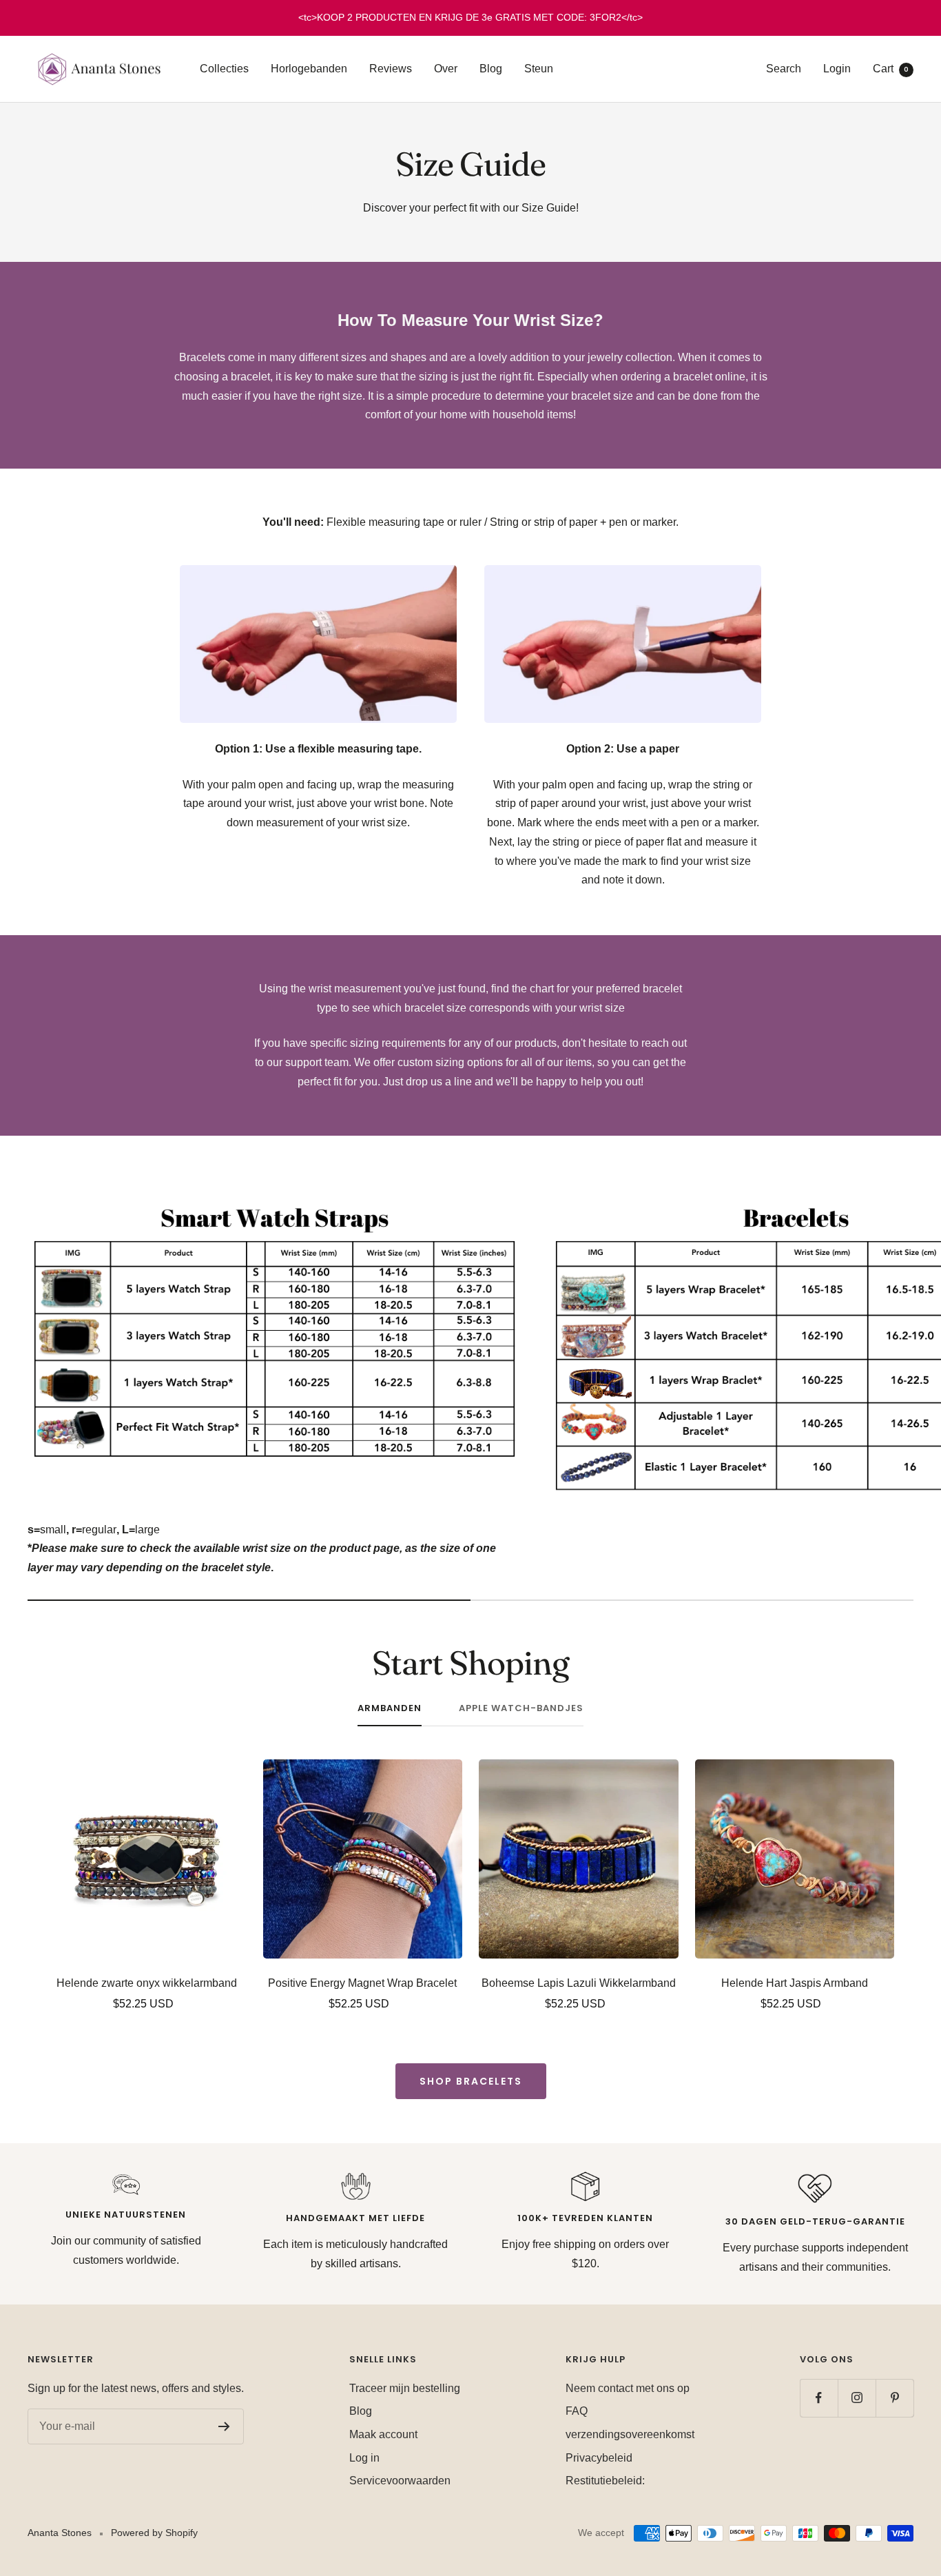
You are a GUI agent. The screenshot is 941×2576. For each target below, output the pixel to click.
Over (446, 69)
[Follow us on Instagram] (857, 2398)
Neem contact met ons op (628, 2388)
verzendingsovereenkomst (630, 2434)
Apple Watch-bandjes (521, 1709)
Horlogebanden (309, 69)
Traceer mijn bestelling (405, 2388)
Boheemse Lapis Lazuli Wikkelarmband (579, 1983)
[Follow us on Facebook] (819, 2398)
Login (837, 69)
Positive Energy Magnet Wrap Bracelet (362, 1983)
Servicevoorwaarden (400, 2481)
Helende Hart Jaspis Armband (795, 1983)
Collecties (224, 69)
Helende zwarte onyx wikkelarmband (147, 1983)
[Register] (224, 2426)
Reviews (391, 69)
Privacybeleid (599, 2458)
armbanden (390, 1709)
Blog (491, 69)
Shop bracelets (471, 2081)
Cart (891, 69)
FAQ (577, 2411)
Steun (539, 69)
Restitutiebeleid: (605, 2481)
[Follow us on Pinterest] (895, 2398)
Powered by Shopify (154, 2533)
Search (784, 69)
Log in (364, 2458)
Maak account (383, 2434)
